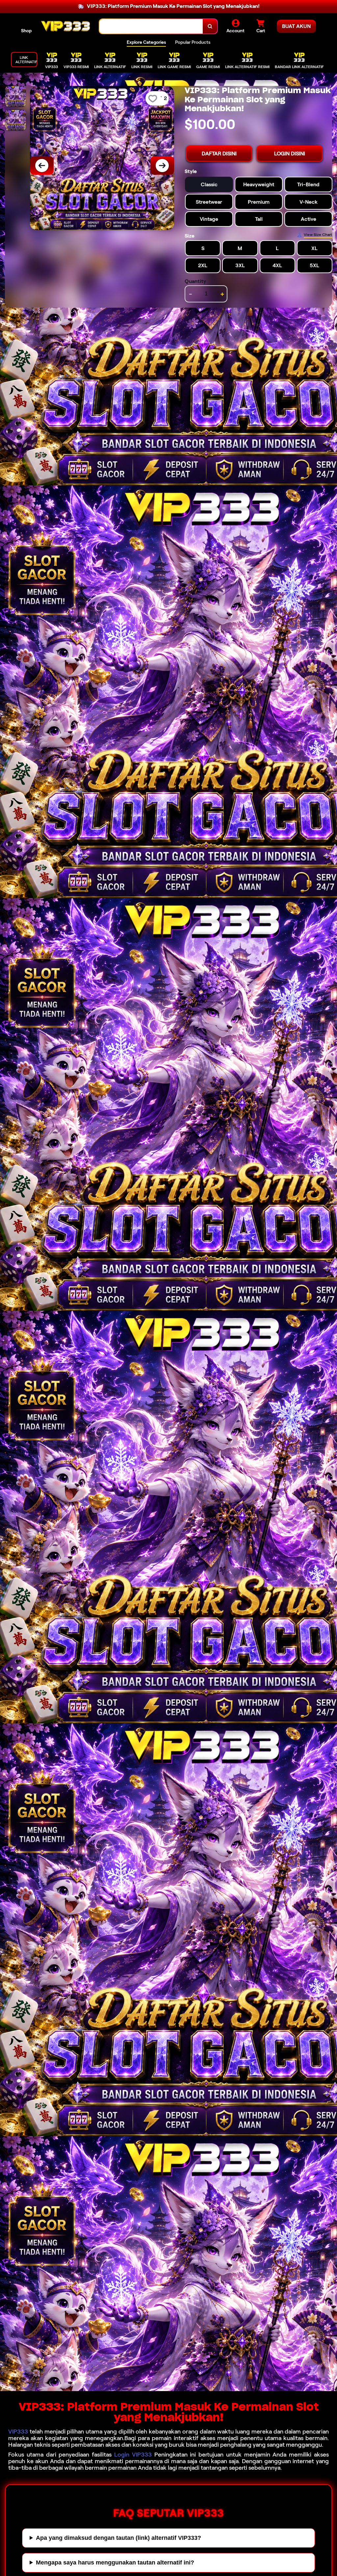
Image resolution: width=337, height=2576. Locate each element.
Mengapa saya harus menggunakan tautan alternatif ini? (115, 2563)
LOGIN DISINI (290, 154)
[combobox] (151, 26)
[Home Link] (65, 26)
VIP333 (18, 2432)
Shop (26, 31)
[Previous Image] (42, 166)
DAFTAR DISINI (219, 154)
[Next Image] (162, 166)
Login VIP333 (133, 2455)
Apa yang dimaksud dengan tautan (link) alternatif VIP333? (118, 2538)
